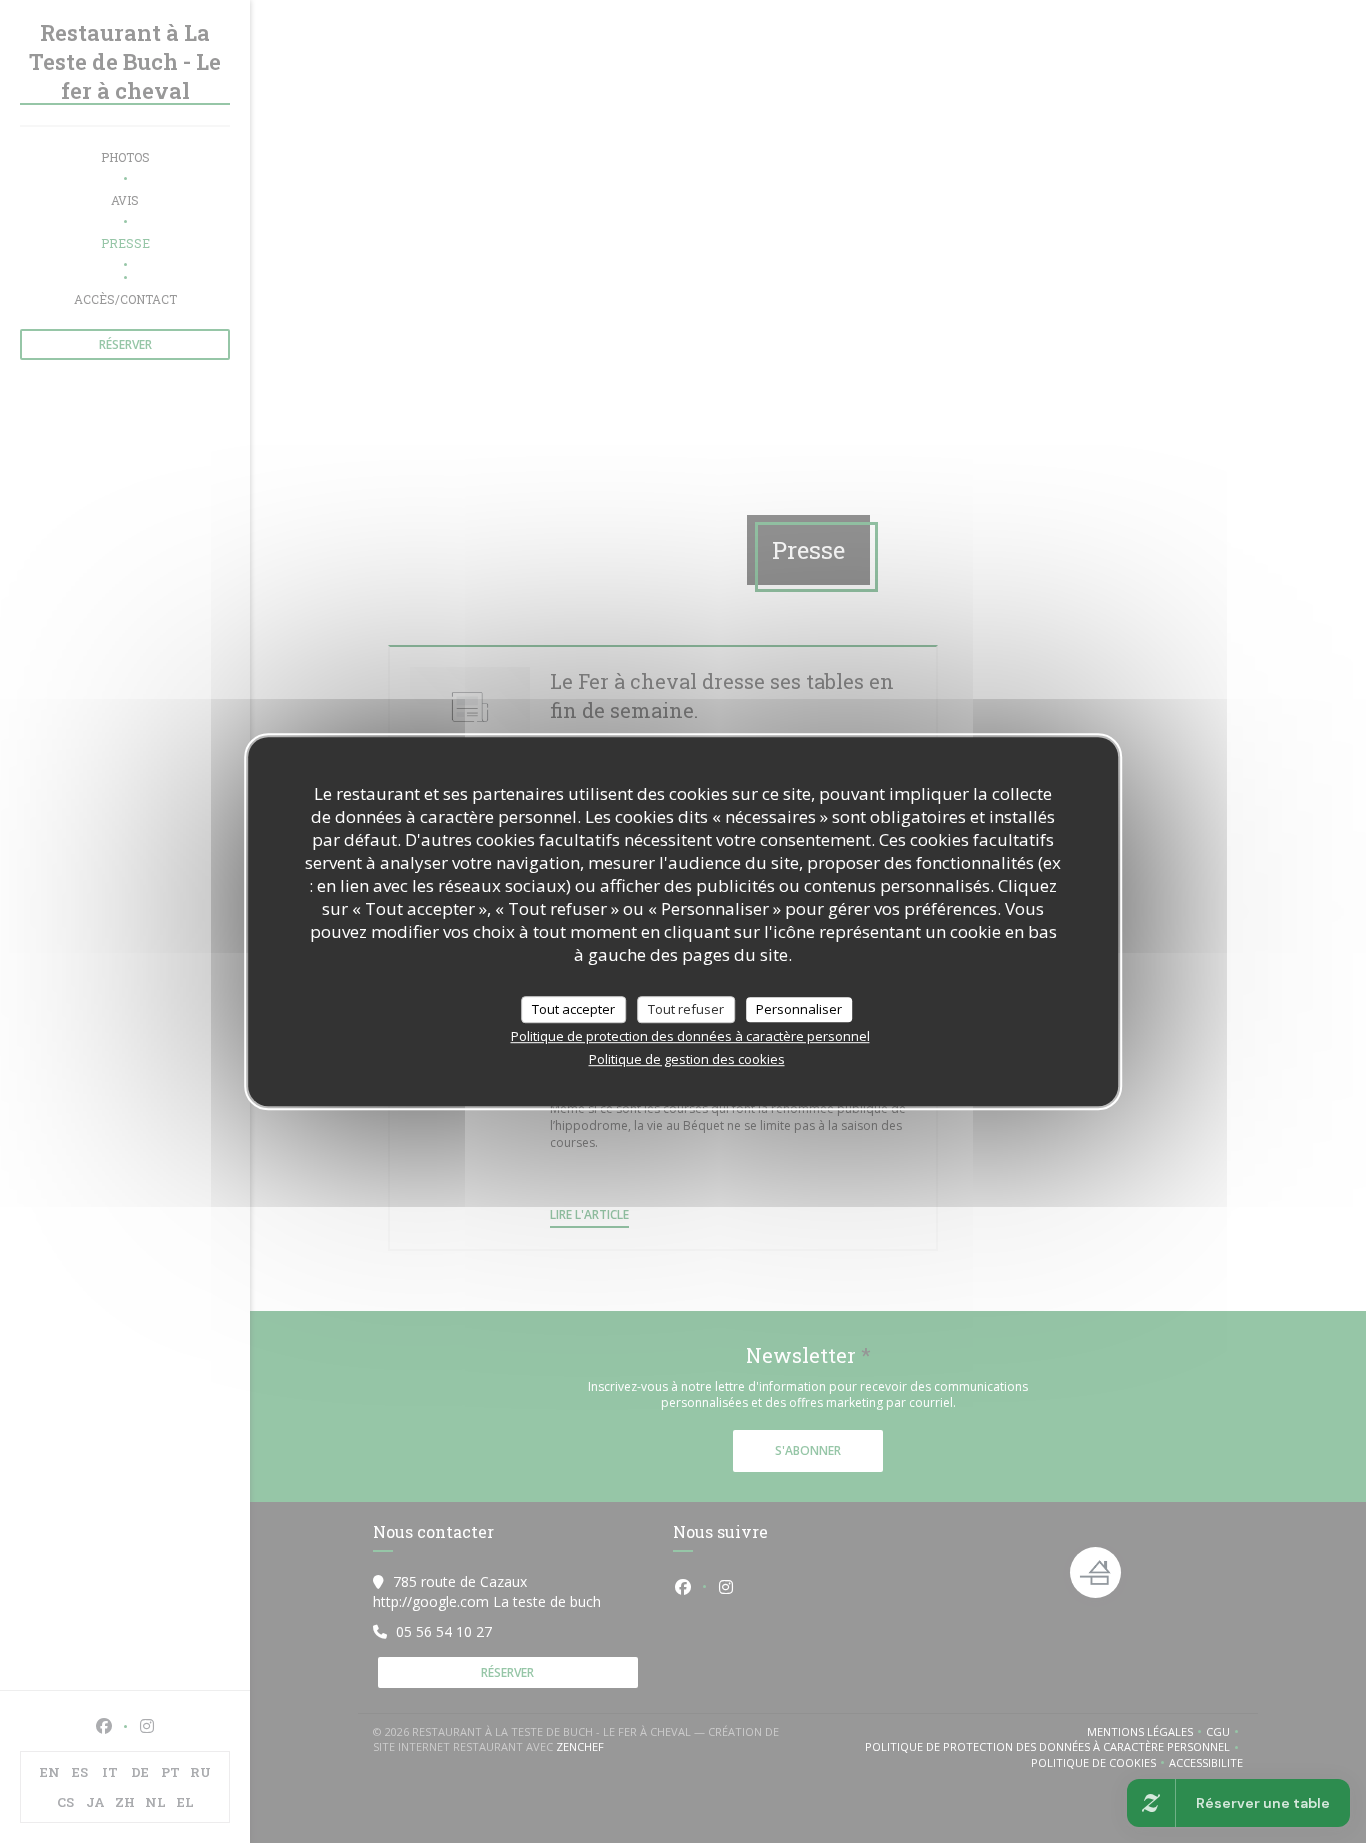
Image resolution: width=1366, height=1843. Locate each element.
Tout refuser (686, 1009)
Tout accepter (573, 1009)
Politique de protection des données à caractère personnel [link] (690, 1036)
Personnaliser (799, 1009)
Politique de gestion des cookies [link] (687, 1059)
